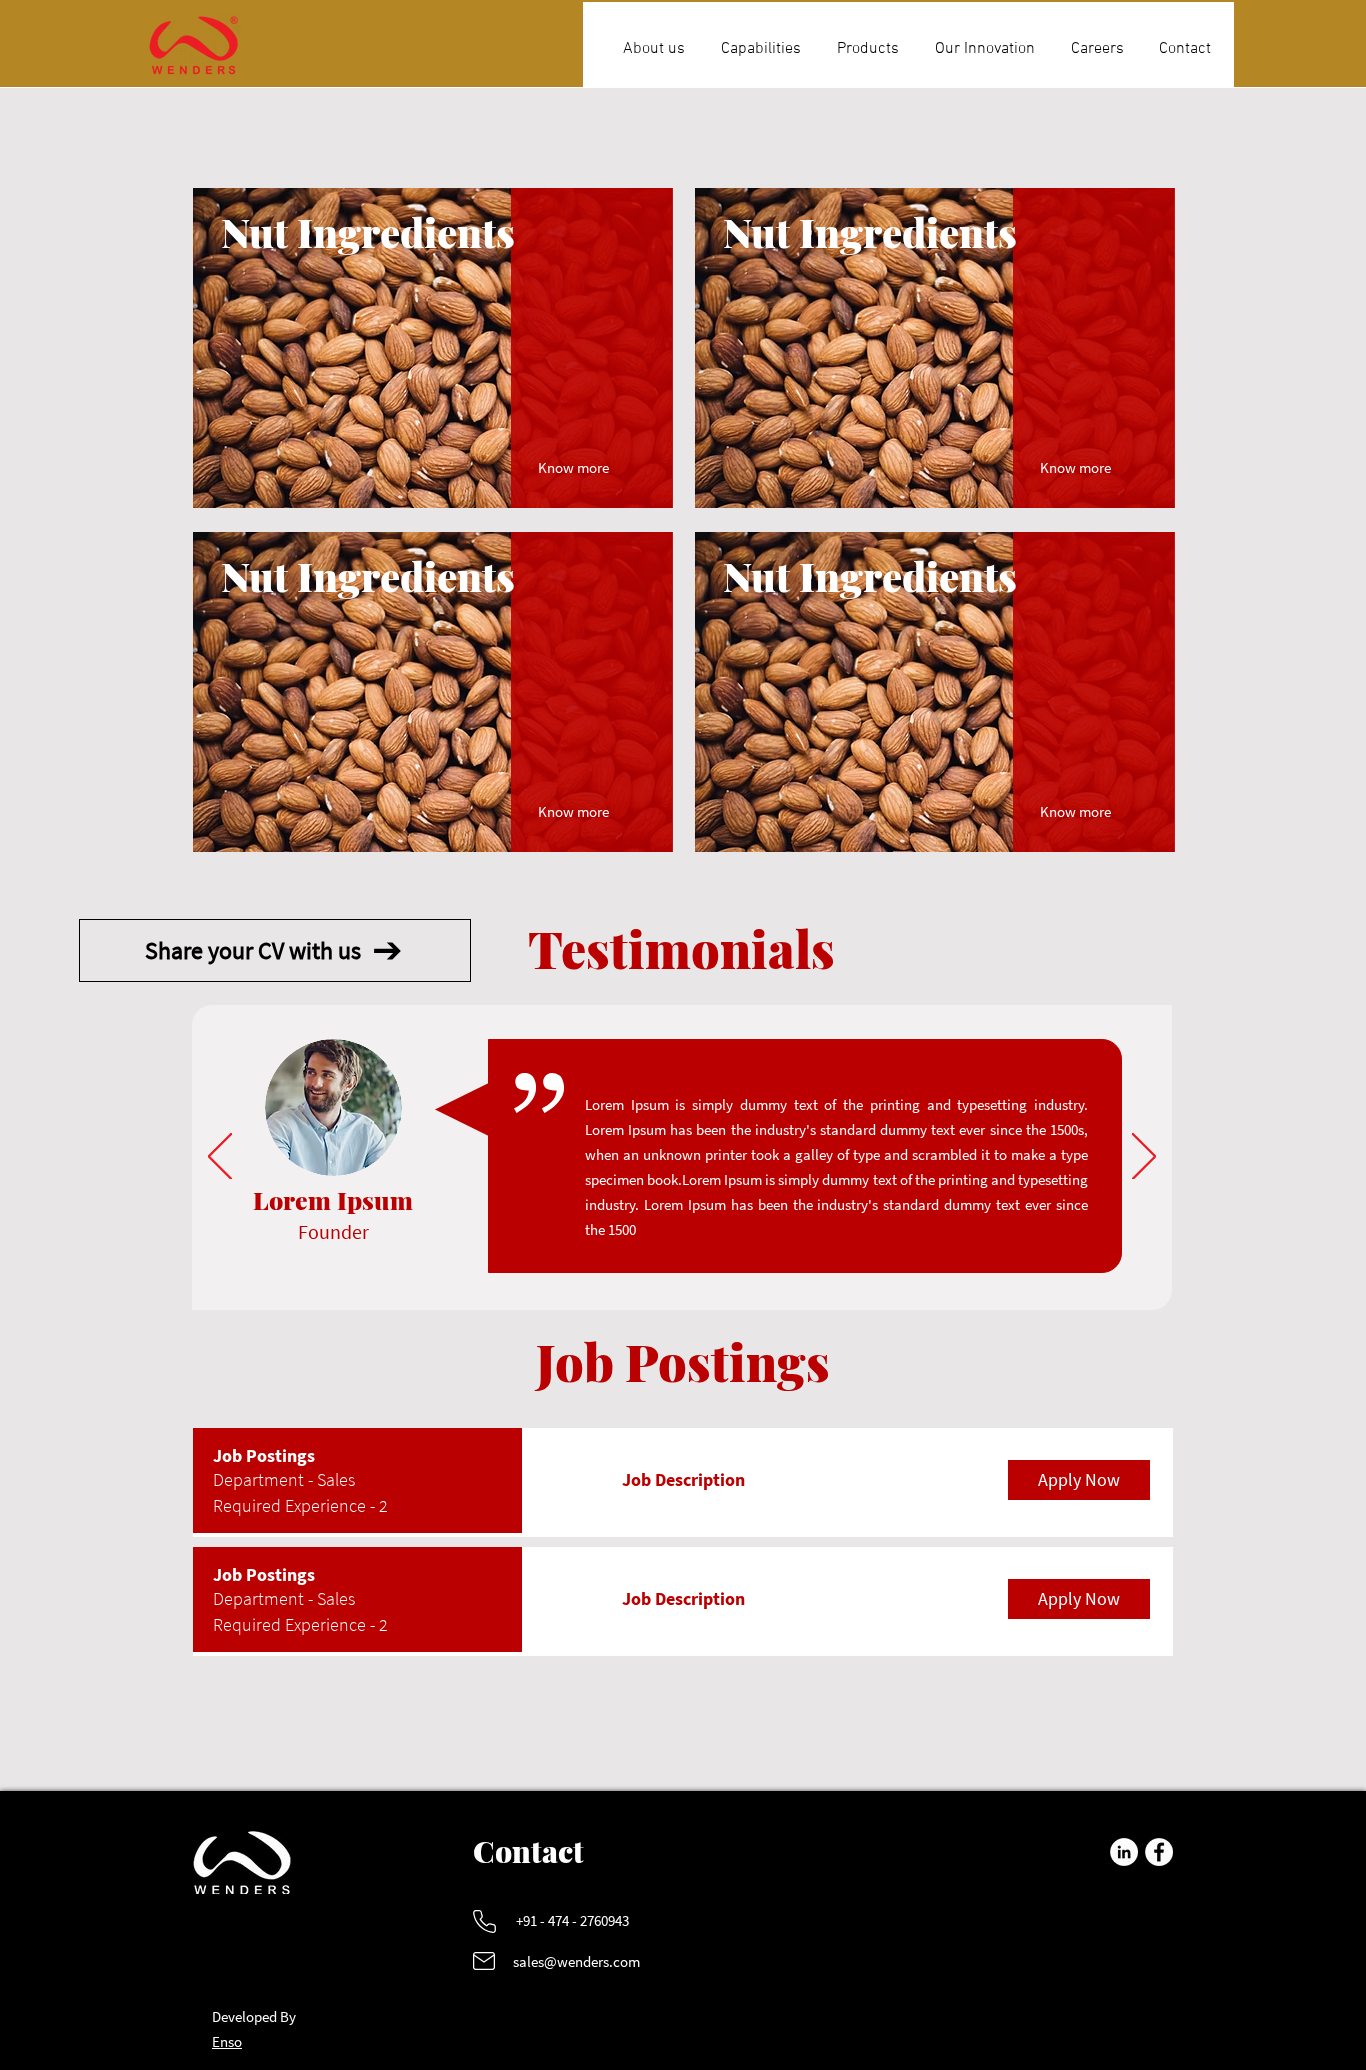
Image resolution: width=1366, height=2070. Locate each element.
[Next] (1144, 1158)
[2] (693, 1278)
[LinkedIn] (1124, 1852)
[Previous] (220, 1158)
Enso (227, 2041)
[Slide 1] (668, 1278)
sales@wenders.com (576, 1961)
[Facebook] (1159, 1852)
